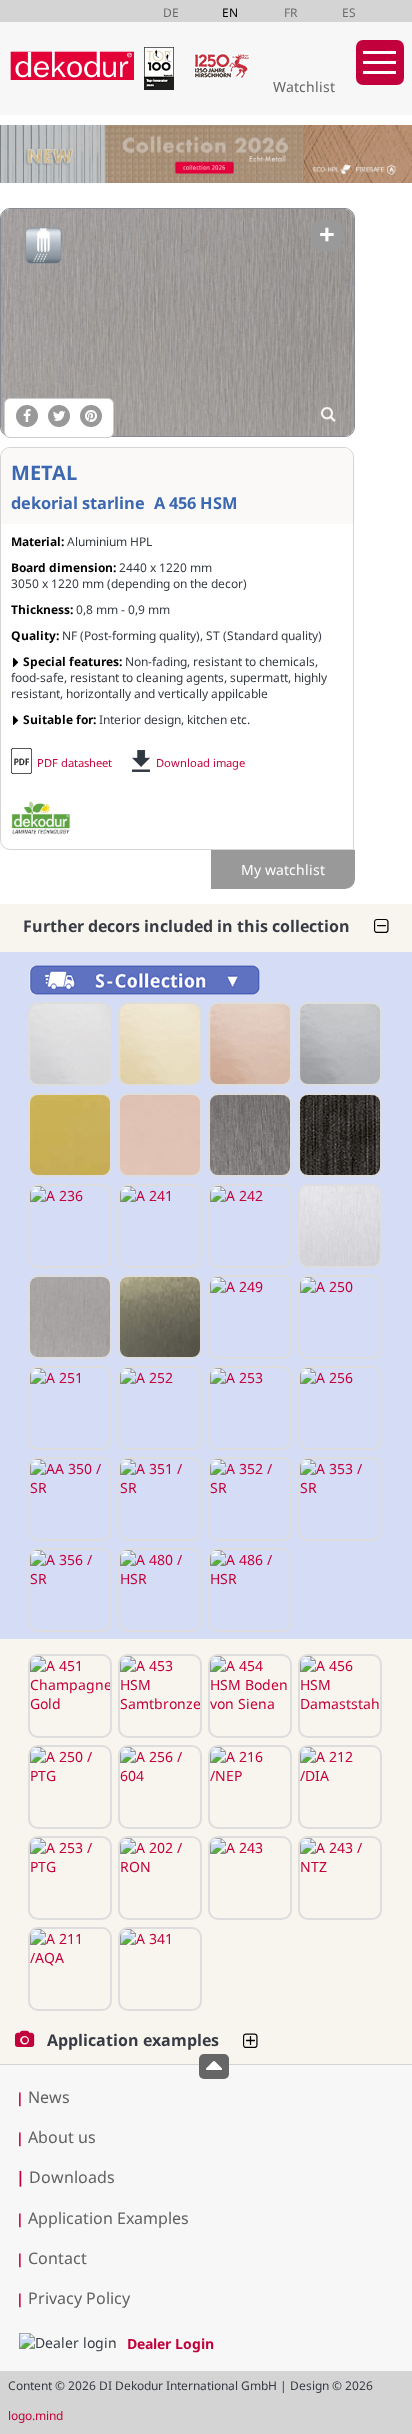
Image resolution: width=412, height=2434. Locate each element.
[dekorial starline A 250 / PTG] (68, 1787)
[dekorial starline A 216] (338, 1044)
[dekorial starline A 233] (248, 1135)
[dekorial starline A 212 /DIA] (338, 1787)
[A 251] (68, 1408)
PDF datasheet (74, 762)
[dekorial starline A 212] (248, 1044)
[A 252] (158, 1408)
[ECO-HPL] (41, 818)
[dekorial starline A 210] (68, 1044)
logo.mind (35, 2415)
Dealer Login (170, 2343)
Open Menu (380, 62)
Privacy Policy (79, 2298)
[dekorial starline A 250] (338, 1317)
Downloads (65, 2177)
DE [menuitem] (171, 12)
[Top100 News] (163, 84)
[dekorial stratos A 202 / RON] (158, 1878)
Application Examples (108, 2218)
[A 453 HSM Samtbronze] (158, 1696)
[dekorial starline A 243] (248, 1878)
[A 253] (248, 1408)
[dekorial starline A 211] (158, 1044)
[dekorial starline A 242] (248, 1226)
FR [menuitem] (290, 12)
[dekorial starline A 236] (68, 1226)
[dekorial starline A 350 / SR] (68, 1499)
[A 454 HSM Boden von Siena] (248, 1696)
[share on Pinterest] (91, 416)
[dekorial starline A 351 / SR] (158, 1499)
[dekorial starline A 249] (248, 1317)
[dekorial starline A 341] (158, 1969)
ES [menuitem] (349, 12)
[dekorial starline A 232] (158, 1135)
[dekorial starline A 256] (338, 1408)
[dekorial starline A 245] (338, 1226)
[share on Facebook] (27, 416)
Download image (200, 762)
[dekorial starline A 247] (68, 1317)
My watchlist (283, 869)
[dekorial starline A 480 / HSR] (158, 1590)
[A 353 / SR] (338, 1499)
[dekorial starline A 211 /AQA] (68, 1969)
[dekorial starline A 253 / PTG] (68, 1878)
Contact (57, 2258)
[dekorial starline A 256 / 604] (158, 1787)
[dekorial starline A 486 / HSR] (248, 1590)
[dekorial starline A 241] (158, 1226)
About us (62, 2137)
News (49, 2097)
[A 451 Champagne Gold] (68, 1696)
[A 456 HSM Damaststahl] (176, 322)
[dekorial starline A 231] (68, 1135)
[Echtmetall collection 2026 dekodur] (206, 156)
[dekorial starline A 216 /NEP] (248, 1787)
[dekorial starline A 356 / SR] (68, 1590)
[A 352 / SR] (248, 1499)
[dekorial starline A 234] (338, 1135)
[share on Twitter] (59, 416)
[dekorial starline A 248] (158, 1317)
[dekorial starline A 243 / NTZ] (338, 1878)
